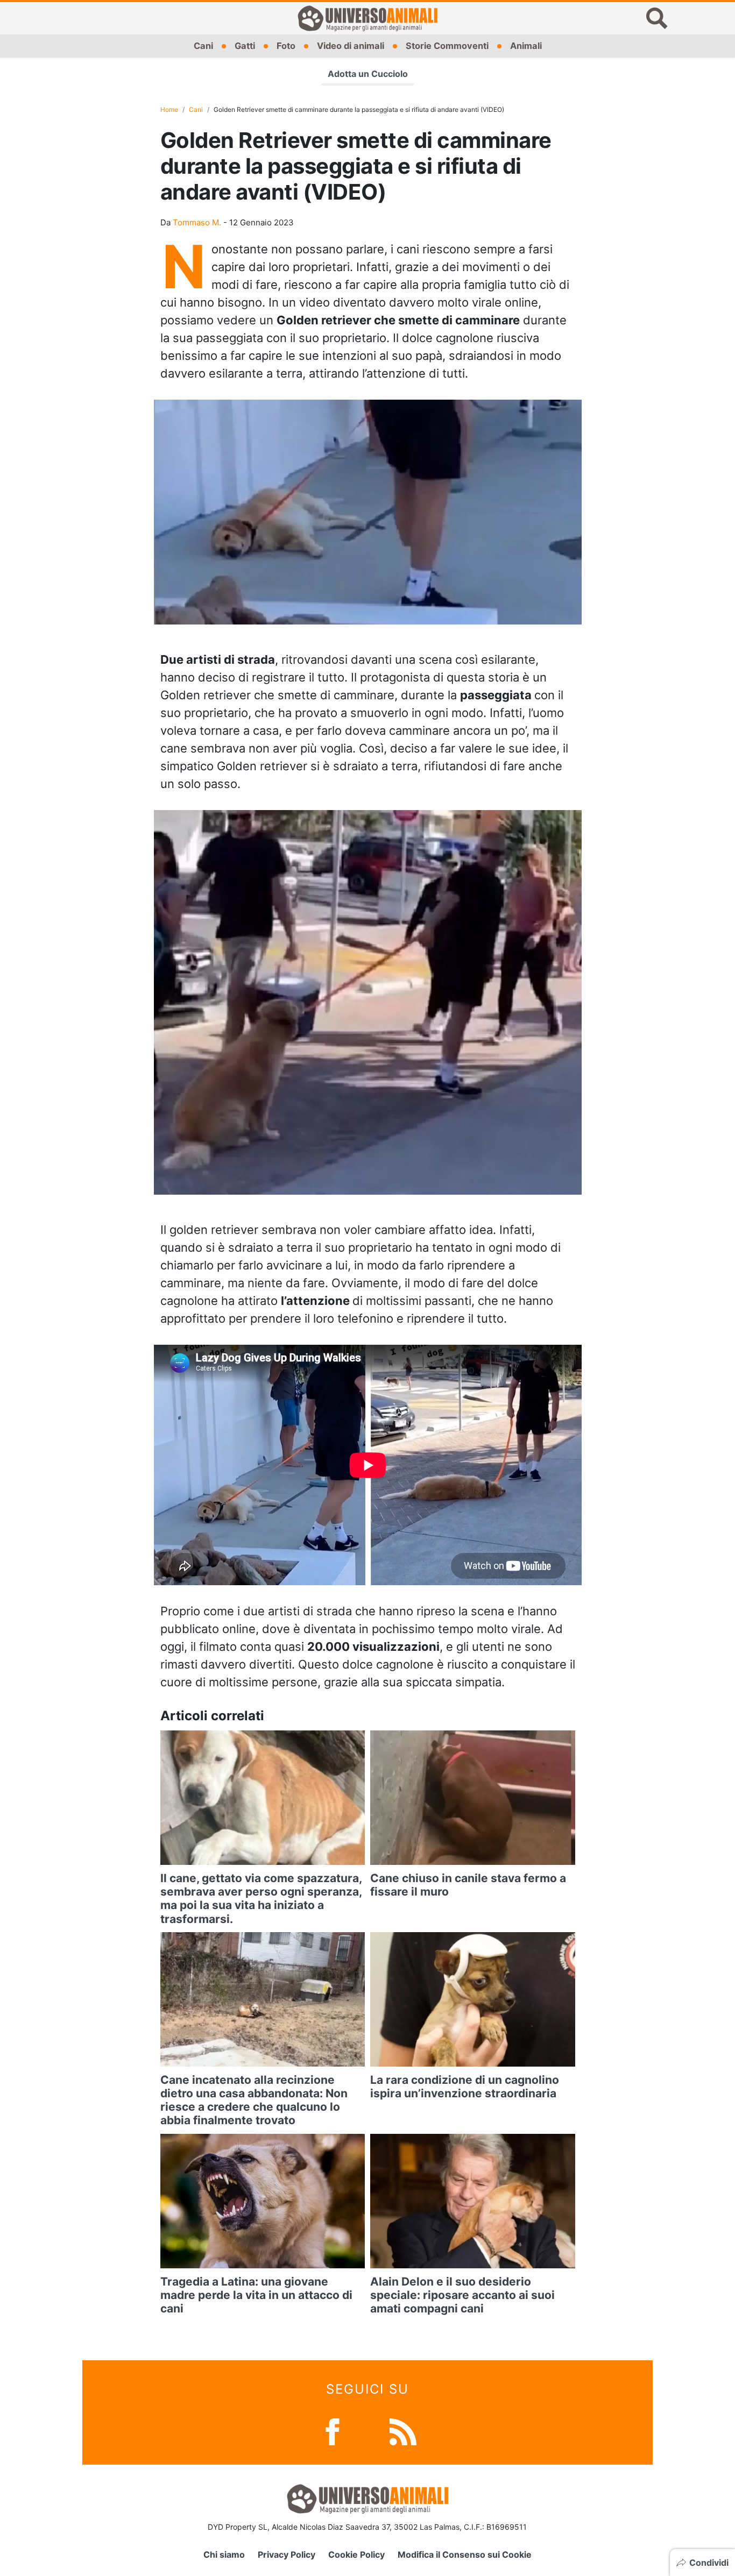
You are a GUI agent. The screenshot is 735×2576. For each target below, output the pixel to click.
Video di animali (351, 46)
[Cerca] (657, 18)
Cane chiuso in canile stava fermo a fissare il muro (468, 1885)
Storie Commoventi (447, 46)
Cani (203, 46)
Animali (526, 46)
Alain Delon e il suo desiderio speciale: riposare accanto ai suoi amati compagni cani (462, 2295)
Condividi (709, 2563)
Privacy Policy (287, 2554)
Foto (286, 46)
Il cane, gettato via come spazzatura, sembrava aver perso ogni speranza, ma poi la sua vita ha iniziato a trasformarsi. (261, 1899)
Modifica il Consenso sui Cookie (465, 2554)
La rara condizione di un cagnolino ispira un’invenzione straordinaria (465, 2087)
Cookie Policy (356, 2554)
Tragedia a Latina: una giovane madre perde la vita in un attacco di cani (256, 2295)
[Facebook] (333, 2431)
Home (169, 109)
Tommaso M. (197, 222)
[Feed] (403, 2431)
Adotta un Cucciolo (368, 74)
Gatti (245, 46)
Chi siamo (224, 2554)
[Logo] (367, 18)
